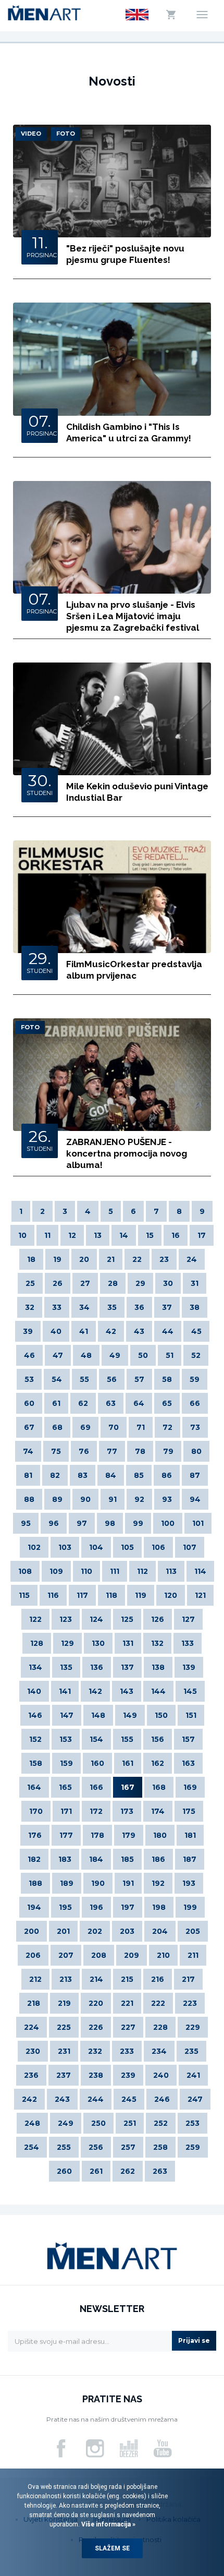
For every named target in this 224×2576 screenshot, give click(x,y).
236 (31, 2075)
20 (84, 1259)
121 (200, 1595)
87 (195, 1475)
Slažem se (112, 2548)
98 (110, 1523)
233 (127, 2051)
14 (124, 1235)
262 (128, 2171)
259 (193, 2147)
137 (127, 1667)
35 (112, 1307)
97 (82, 1523)
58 (167, 1379)
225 (64, 2027)
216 (158, 1979)
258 (160, 2147)
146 (35, 1715)
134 (35, 1667)
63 (111, 1403)
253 (192, 2123)
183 (65, 1859)
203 (127, 1931)
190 (98, 1883)
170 (36, 1811)
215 (127, 1979)
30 (168, 1283)
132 (157, 1643)
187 (190, 1859)
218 (34, 2003)
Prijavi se (194, 2340)
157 (188, 1739)
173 (127, 1811)
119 (141, 1595)
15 (150, 1235)
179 (129, 1835)
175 (189, 1811)
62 (83, 1403)
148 (98, 1715)
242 (29, 2099)
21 (111, 1259)
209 (132, 1955)
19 (57, 1259)
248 (32, 2123)
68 (57, 1427)
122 (35, 1619)
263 (160, 2171)
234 (159, 2051)
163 (188, 1763)
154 (96, 1739)
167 (128, 1787)
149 (130, 1715)
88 (29, 1499)
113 (171, 1571)
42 (111, 1331)
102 (34, 1547)
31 (195, 1283)
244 (96, 2099)
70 (114, 1427)
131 (128, 1643)
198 (159, 1907)
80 (196, 1451)
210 (163, 1955)
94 (195, 1499)
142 (95, 1691)
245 (129, 2099)
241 (193, 2075)
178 (97, 1835)
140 (34, 1691)
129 (67, 1643)
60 (29, 1403)
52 (196, 1355)
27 (85, 1283)
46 (29, 1355)
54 (57, 1379)
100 (168, 1523)
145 (190, 1691)
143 (127, 1691)
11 (47, 1235)
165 (65, 1787)
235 (191, 2051)
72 (167, 1427)
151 (191, 1715)
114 (200, 1571)
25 (30, 1283)
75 (56, 1451)
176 (35, 1835)
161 (128, 1763)
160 (97, 1763)
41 (84, 1331)
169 (190, 1787)
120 (171, 1595)
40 (56, 1331)
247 (195, 2099)
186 (158, 1859)
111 (115, 1571)
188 (35, 1883)
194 (34, 1907)
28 (113, 1283)
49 (115, 1355)
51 (170, 1355)
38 (195, 1307)
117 (82, 1595)
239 (128, 2075)
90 (85, 1499)
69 (85, 1427)
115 (24, 1595)
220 (96, 2003)
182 (34, 1859)
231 (64, 2051)
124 (96, 1619)
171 (66, 1811)
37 (167, 1307)
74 (28, 1451)
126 (158, 1619)
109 (56, 1571)
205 (193, 1931)
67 (29, 1427)
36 (139, 1307)
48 (86, 1355)
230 (33, 2051)
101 (198, 1523)
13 (98, 1235)
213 (66, 1979)
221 (127, 2003)
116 (53, 1595)
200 (32, 1931)
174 (158, 1811)
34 (84, 1307)
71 (141, 1427)
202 (95, 1931)
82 (55, 1475)
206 (33, 1955)
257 (128, 2147)
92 (139, 1499)
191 (128, 1883)
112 (142, 1571)
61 (56, 1403)
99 (138, 1523)
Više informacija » (108, 2524)
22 (137, 1259)
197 (128, 1907)
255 (64, 2147)
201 (63, 1931)
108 (25, 1571)
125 (127, 1619)
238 (96, 2075)
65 (167, 1403)
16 (176, 1235)
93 (167, 1499)
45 (196, 1331)
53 (29, 1379)
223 (190, 2003)
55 (84, 1379)
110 (86, 1571)
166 (96, 1787)
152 (35, 1739)
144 (158, 1691)
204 (160, 1931)
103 (65, 1547)
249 (66, 2123)
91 (113, 1499)
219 (64, 2003)
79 (168, 1451)
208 (99, 1955)
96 (54, 1523)
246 (162, 2099)
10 (22, 1235)
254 (32, 2147)
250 (98, 2123)
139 (189, 1667)
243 (62, 2099)
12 (72, 1235)
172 (96, 1811)
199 (190, 1907)
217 (188, 1979)
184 (96, 1859)
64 (139, 1403)
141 (65, 1691)
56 (112, 1379)
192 (158, 1883)
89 (57, 1499)
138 (158, 1667)
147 (67, 1715)
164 (34, 1787)
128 (37, 1643)
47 (58, 1355)
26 (58, 1283)
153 (66, 1739)
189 (67, 1883)
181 (190, 1835)
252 (161, 2123)
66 (195, 1403)
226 (96, 2027)
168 (159, 1787)
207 (66, 1955)
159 (66, 1763)
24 (192, 1259)
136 (97, 1667)
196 (96, 1907)
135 (66, 1667)
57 (139, 1379)
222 (158, 2003)
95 (26, 1523)
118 (111, 1595)
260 (64, 2171)
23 (164, 1259)
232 (95, 2051)
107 (190, 1547)
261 (96, 2171)
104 (96, 1547)
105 (127, 1547)
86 (167, 1475)
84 (111, 1475)
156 (158, 1739)
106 (158, 1547)
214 (96, 1979)
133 (188, 1643)
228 (160, 2027)
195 (65, 1907)
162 (158, 1763)
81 (28, 1475)
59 (195, 1379)
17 (202, 1235)
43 (139, 1331)
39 (28, 1331)
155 (127, 1739)
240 (161, 2075)
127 (188, 1619)
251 (130, 2123)
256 (96, 2147)
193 (189, 1883)
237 (64, 2075)
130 (98, 1643)
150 (161, 1715)
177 (66, 1835)
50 (143, 1355)
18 (31, 1259)
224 (32, 2027)
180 (160, 1835)
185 (127, 1859)
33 (57, 1307)
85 (139, 1475)
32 (30, 1307)
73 (195, 1427)
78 (140, 1451)
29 (140, 1283)
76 (84, 1451)
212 (35, 1979)
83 (83, 1475)
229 (193, 2027)
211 (193, 1955)
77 (112, 1451)
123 (66, 1619)
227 (128, 2027)
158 (36, 1763)
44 (168, 1331)
